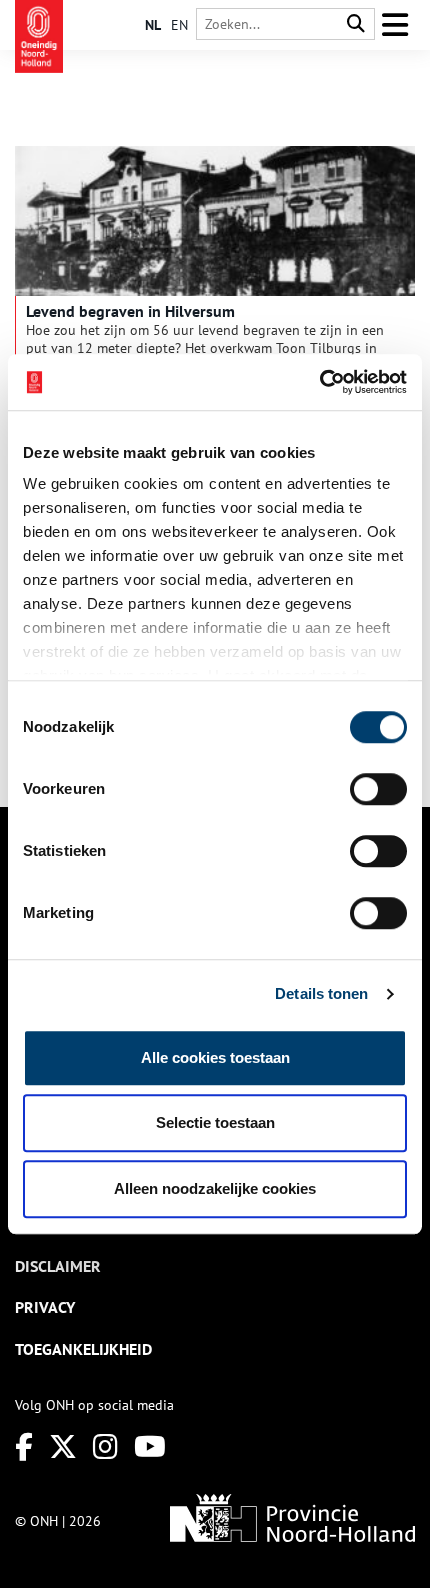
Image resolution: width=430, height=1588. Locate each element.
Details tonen (321, 993)
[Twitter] (63, 1446)
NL (153, 25)
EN (179, 25)
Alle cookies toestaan (215, 1057)
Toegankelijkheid (83, 1349)
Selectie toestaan (215, 1122)
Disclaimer (58, 1266)
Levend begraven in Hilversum (130, 311)
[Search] (356, 24)
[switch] (378, 789)
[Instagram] (105, 1446)
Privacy (45, 1307)
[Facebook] (24, 1446)
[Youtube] (150, 1446)
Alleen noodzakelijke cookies (215, 1188)
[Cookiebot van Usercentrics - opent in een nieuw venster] (319, 382)
